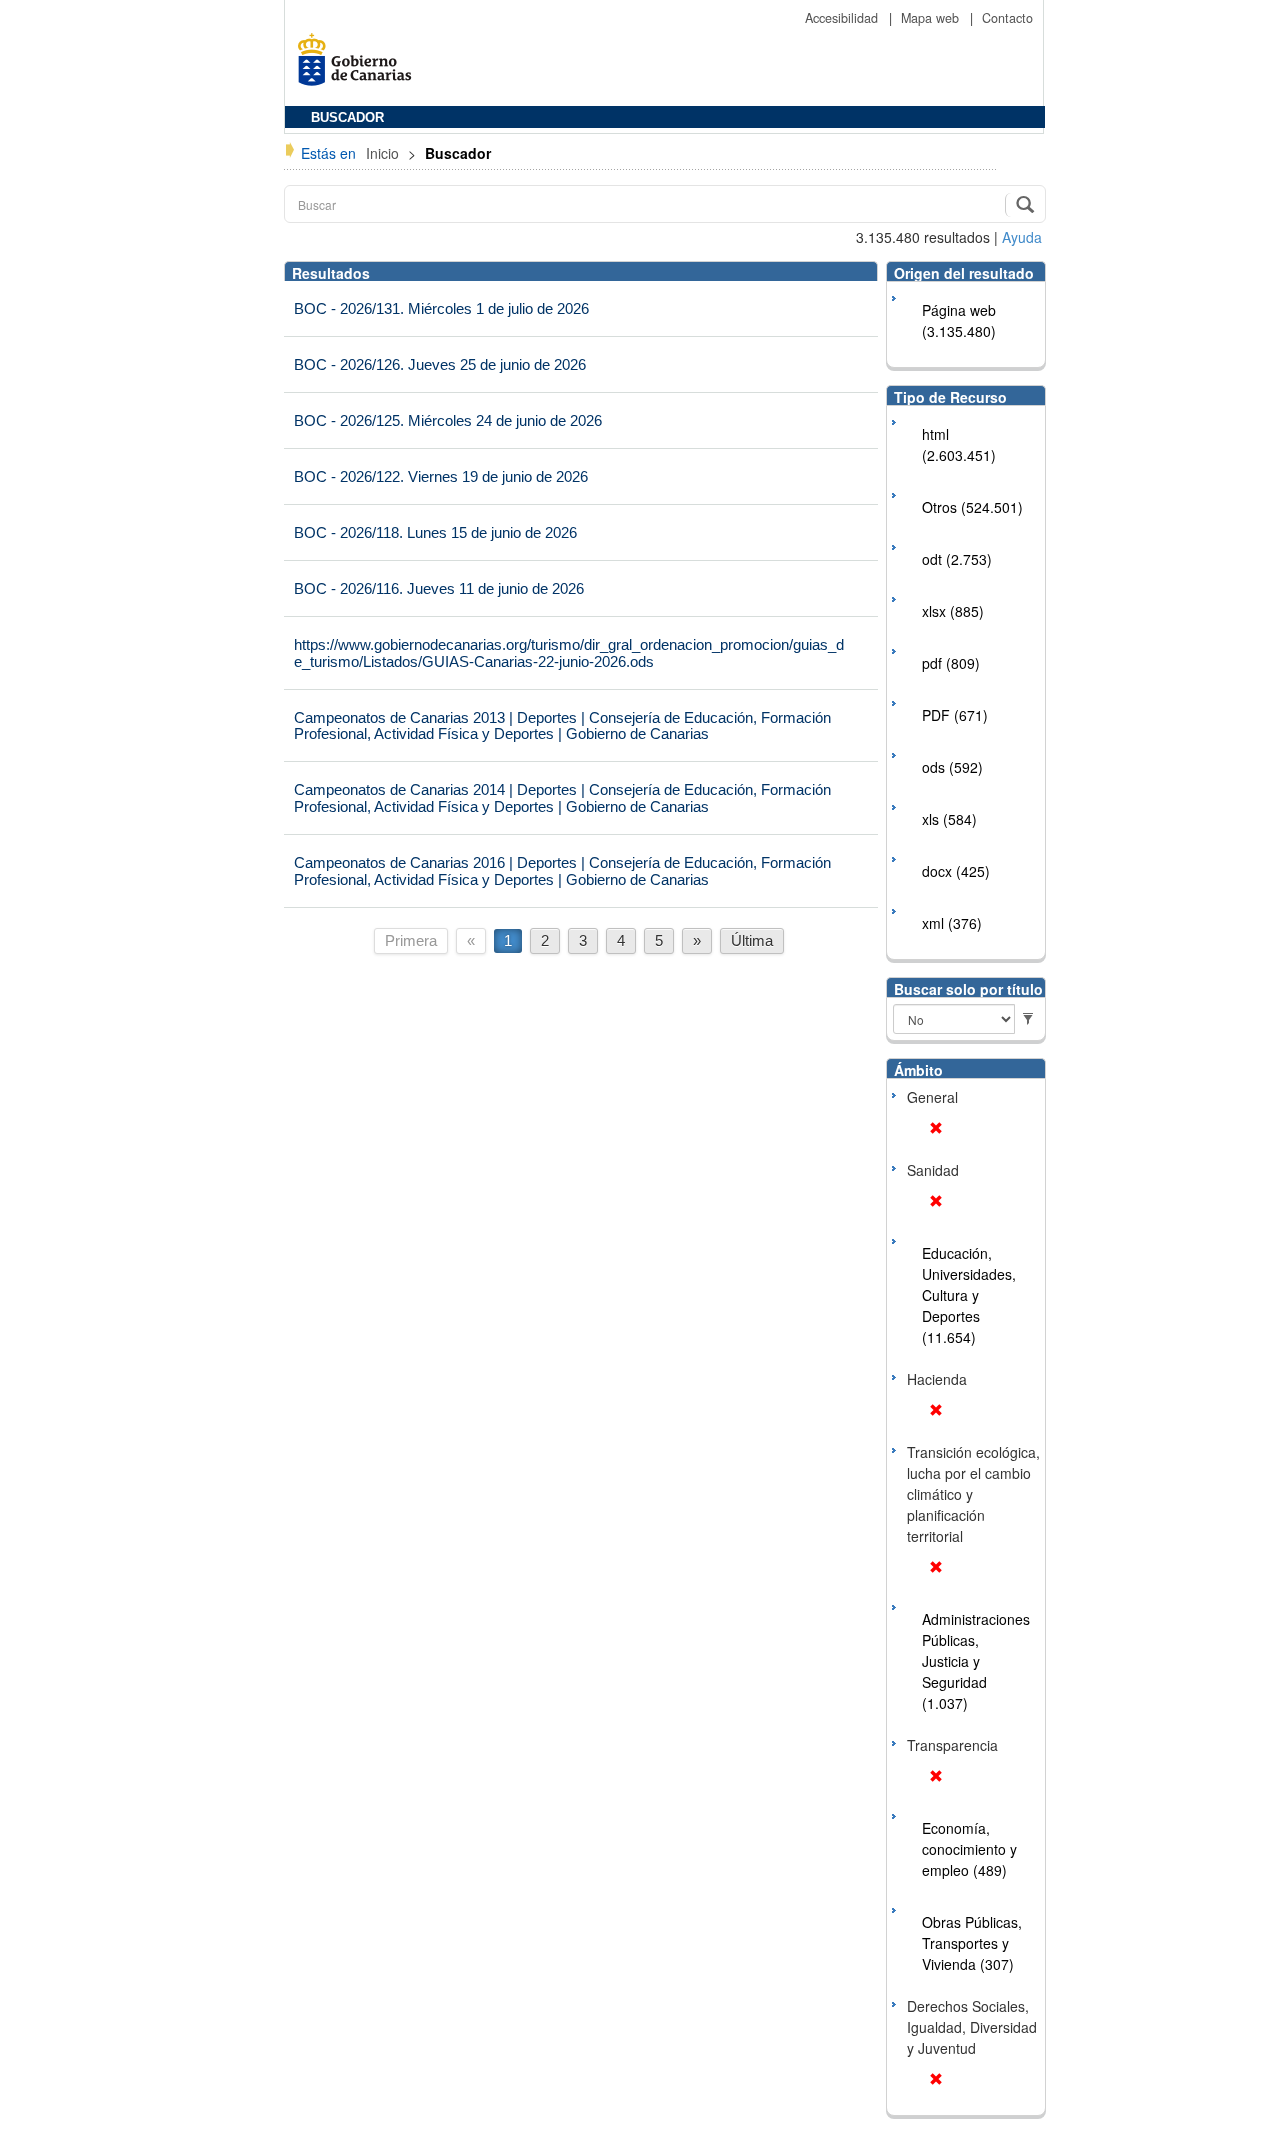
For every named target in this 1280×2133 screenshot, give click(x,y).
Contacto (1007, 18)
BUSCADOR (347, 118)
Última (752, 940)
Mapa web (932, 18)
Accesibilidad (843, 18)
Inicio (384, 153)
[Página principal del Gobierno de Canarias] (360, 66)
